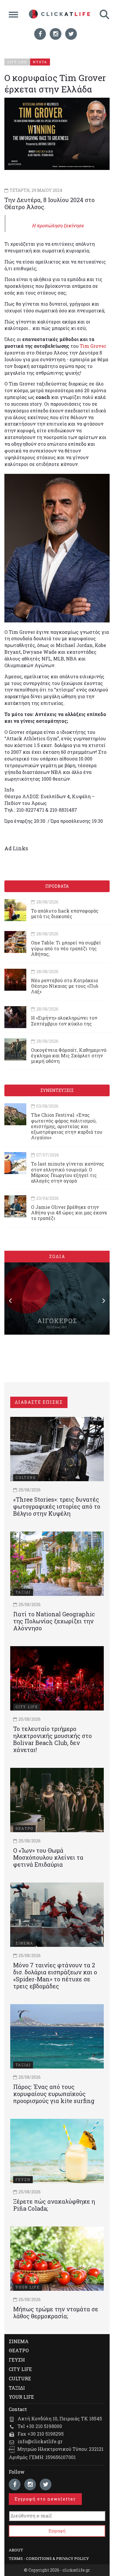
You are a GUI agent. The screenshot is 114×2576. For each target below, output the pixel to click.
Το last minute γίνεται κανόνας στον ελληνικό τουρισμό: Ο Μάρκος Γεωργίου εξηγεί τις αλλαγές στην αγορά (68, 1172)
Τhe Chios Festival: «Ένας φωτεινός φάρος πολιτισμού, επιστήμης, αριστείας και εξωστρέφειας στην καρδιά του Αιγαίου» (67, 1126)
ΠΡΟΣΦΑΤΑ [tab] (57, 886)
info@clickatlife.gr (40, 2441)
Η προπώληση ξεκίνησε (58, 225)
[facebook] (40, 34)
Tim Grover (92, 346)
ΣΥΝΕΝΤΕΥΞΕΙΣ (57, 1090)
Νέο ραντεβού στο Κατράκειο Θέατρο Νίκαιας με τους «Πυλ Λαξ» (65, 986)
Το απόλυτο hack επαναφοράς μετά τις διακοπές (65, 913)
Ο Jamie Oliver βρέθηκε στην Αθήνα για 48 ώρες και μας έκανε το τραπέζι (69, 1213)
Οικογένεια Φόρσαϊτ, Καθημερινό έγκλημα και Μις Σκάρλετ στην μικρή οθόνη (69, 1055)
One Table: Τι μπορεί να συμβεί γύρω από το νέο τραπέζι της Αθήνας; (66, 948)
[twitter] (71, 34)
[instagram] (56, 34)
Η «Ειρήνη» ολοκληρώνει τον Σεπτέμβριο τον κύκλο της (64, 1021)
